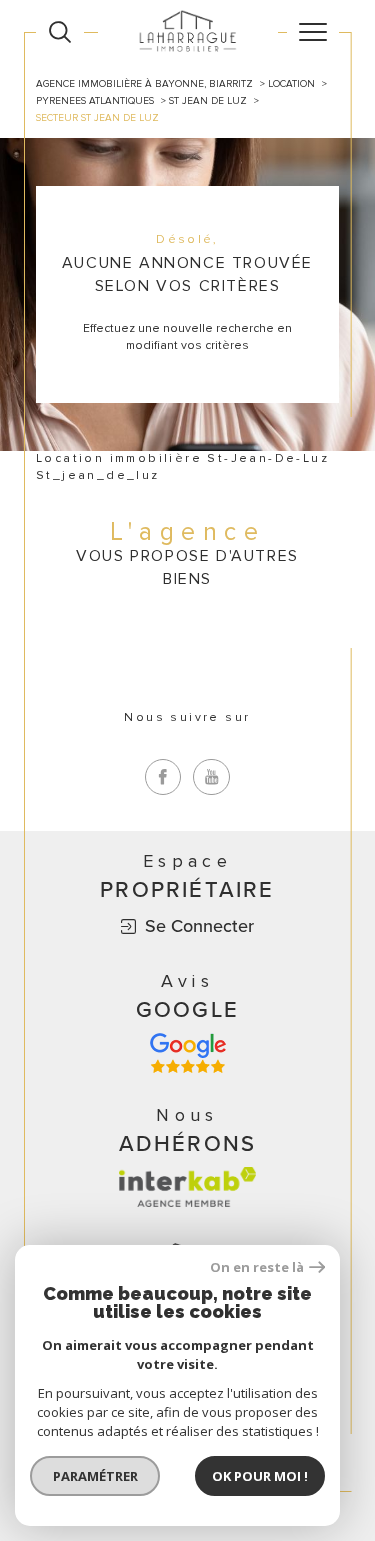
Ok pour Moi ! (260, 1476)
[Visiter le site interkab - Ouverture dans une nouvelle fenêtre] (188, 1187)
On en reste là (257, 1267)
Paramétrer (95, 1476)
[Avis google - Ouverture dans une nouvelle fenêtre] (188, 1053)
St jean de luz (208, 101)
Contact (352, 524)
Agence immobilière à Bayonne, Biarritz (144, 84)
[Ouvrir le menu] (313, 32)
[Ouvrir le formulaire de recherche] (60, 32)
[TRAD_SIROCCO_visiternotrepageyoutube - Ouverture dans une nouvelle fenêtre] (211, 777)
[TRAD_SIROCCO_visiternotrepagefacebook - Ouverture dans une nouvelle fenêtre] (163, 777)
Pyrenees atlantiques (95, 101)
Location (291, 84)
